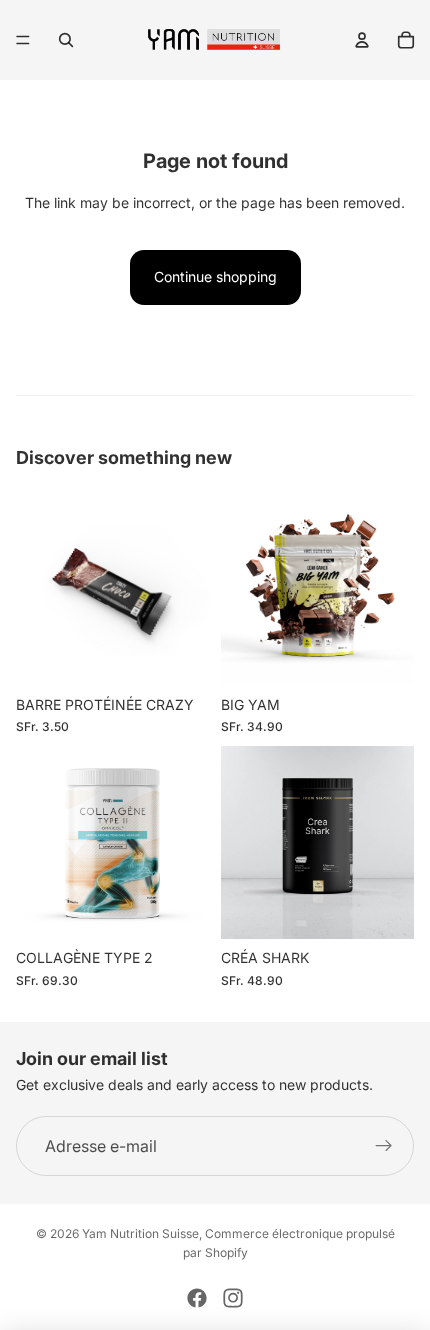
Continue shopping (215, 276)
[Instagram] (233, 1298)
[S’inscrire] (384, 1146)
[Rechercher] (66, 40)
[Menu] (23, 40)
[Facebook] (197, 1298)
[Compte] (362, 40)
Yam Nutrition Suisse (140, 1233)
